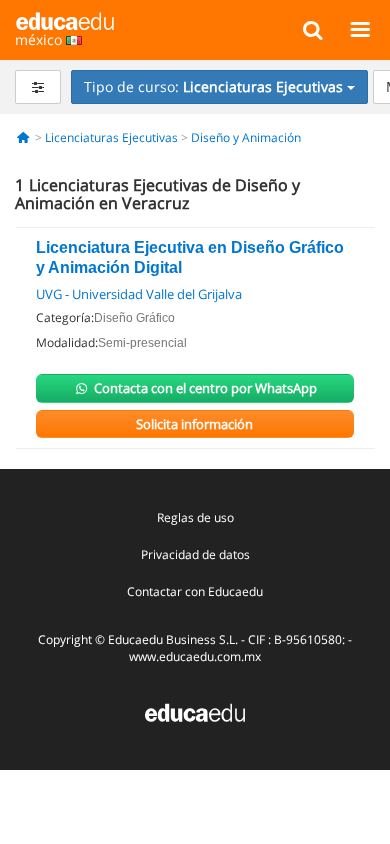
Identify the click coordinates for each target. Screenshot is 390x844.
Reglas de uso (195, 517)
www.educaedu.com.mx (195, 656)
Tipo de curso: (213, 86)
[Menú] (359, 29)
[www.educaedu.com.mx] (195, 711)
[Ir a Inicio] (23, 137)
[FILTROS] (38, 87)
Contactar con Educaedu (195, 591)
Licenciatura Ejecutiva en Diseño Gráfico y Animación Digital (190, 257)
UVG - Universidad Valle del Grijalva (139, 294)
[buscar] (312, 29)
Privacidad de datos (195, 554)
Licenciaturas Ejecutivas (111, 137)
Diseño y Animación (246, 137)
